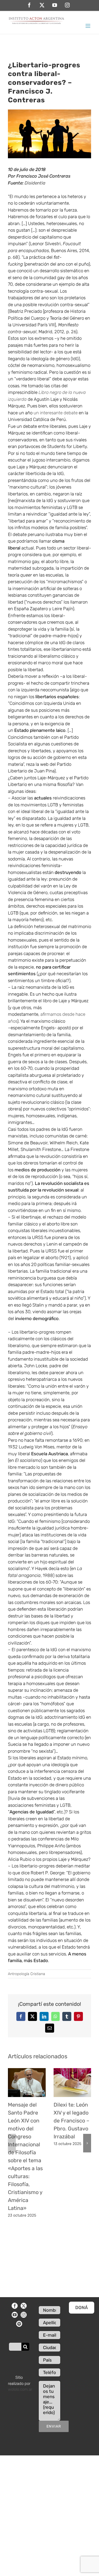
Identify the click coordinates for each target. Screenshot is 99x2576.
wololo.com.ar (20, 2389)
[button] (12, 2143)
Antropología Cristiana (27, 1974)
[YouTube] (15, 2315)
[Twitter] (24, 2306)
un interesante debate (56, 413)
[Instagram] (24, 2315)
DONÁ (82, 2307)
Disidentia (35, 183)
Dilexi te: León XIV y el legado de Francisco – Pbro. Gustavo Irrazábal (71, 2121)
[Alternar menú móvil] (88, 26)
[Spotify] (19, 2324)
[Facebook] (15, 2306)
